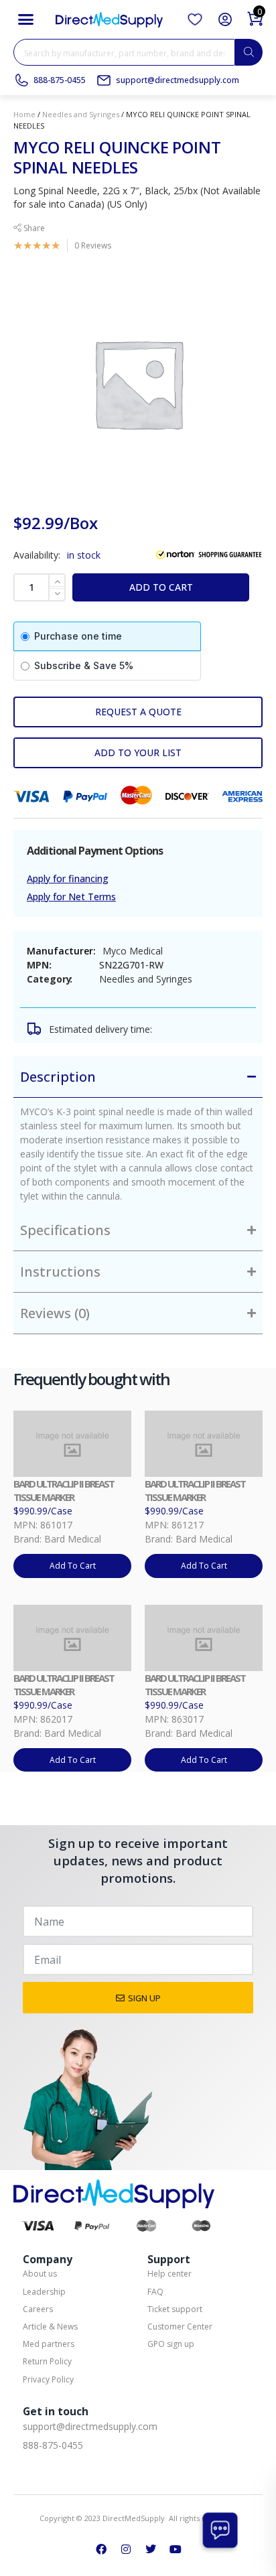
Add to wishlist (138, 753)
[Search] (249, 52)
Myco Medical (133, 951)
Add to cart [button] (73, 1566)
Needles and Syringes (81, 114)
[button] (26, 19)
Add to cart (161, 587)
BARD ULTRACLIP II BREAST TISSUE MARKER (64, 1490)
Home (24, 114)
